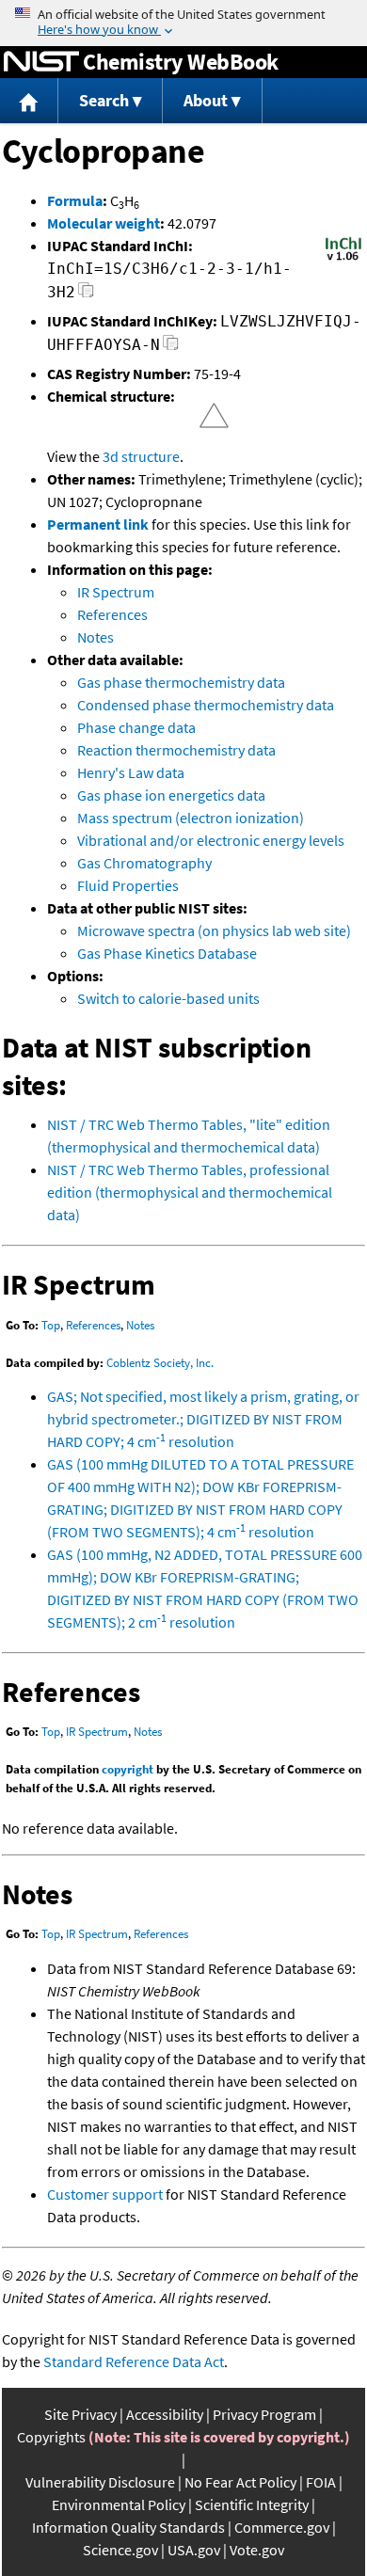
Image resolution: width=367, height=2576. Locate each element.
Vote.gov (257, 2550)
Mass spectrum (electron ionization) (191, 818)
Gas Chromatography (144, 863)
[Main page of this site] (29, 101)
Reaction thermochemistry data (176, 750)
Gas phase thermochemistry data (181, 682)
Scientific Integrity (252, 2504)
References (112, 614)
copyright (128, 1769)
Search (104, 100)
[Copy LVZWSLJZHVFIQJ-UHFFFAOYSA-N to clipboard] (171, 348)
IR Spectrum (116, 592)
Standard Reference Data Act (134, 2361)
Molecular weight (104, 223)
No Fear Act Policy (240, 2482)
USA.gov (194, 2550)
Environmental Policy (119, 2504)
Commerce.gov (282, 2527)
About (206, 100)
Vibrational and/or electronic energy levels (211, 840)
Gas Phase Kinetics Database (167, 953)
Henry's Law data (131, 772)
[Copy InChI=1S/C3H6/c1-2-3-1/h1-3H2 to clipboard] (86, 295)
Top (51, 1325)
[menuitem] (29, 101)
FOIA (321, 2482)
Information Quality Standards (128, 2527)
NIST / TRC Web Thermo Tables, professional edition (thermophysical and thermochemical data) (190, 1192)
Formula (75, 200)
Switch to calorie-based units (168, 998)
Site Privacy (80, 2414)
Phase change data (136, 727)
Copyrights (51, 2437)
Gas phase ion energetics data (171, 795)
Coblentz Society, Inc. (160, 1363)
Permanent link (98, 524)
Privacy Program (264, 2414)
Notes (96, 637)
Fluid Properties (128, 885)
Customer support (105, 2194)
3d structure (141, 456)
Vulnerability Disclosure (100, 2482)
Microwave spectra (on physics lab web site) (214, 930)
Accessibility (165, 2414)
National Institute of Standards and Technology (41, 62)
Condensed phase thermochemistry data (206, 705)
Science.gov (120, 2550)
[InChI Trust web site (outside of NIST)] (343, 259)
